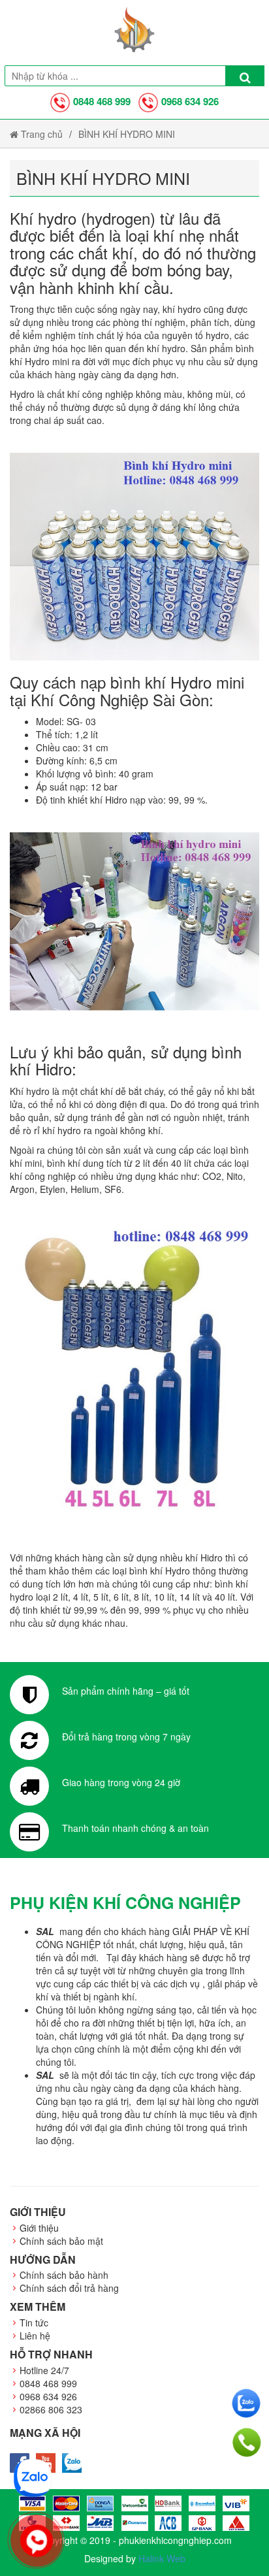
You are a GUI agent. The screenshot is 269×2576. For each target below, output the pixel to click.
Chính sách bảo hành (64, 2275)
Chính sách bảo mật (61, 2241)
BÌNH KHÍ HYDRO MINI (127, 134)
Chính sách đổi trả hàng (69, 2288)
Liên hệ (35, 2336)
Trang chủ (40, 134)
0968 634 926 (190, 101)
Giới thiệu (39, 2228)
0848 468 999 (102, 101)
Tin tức (34, 2323)
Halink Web (162, 2558)
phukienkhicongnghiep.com (175, 2540)
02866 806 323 (51, 2409)
